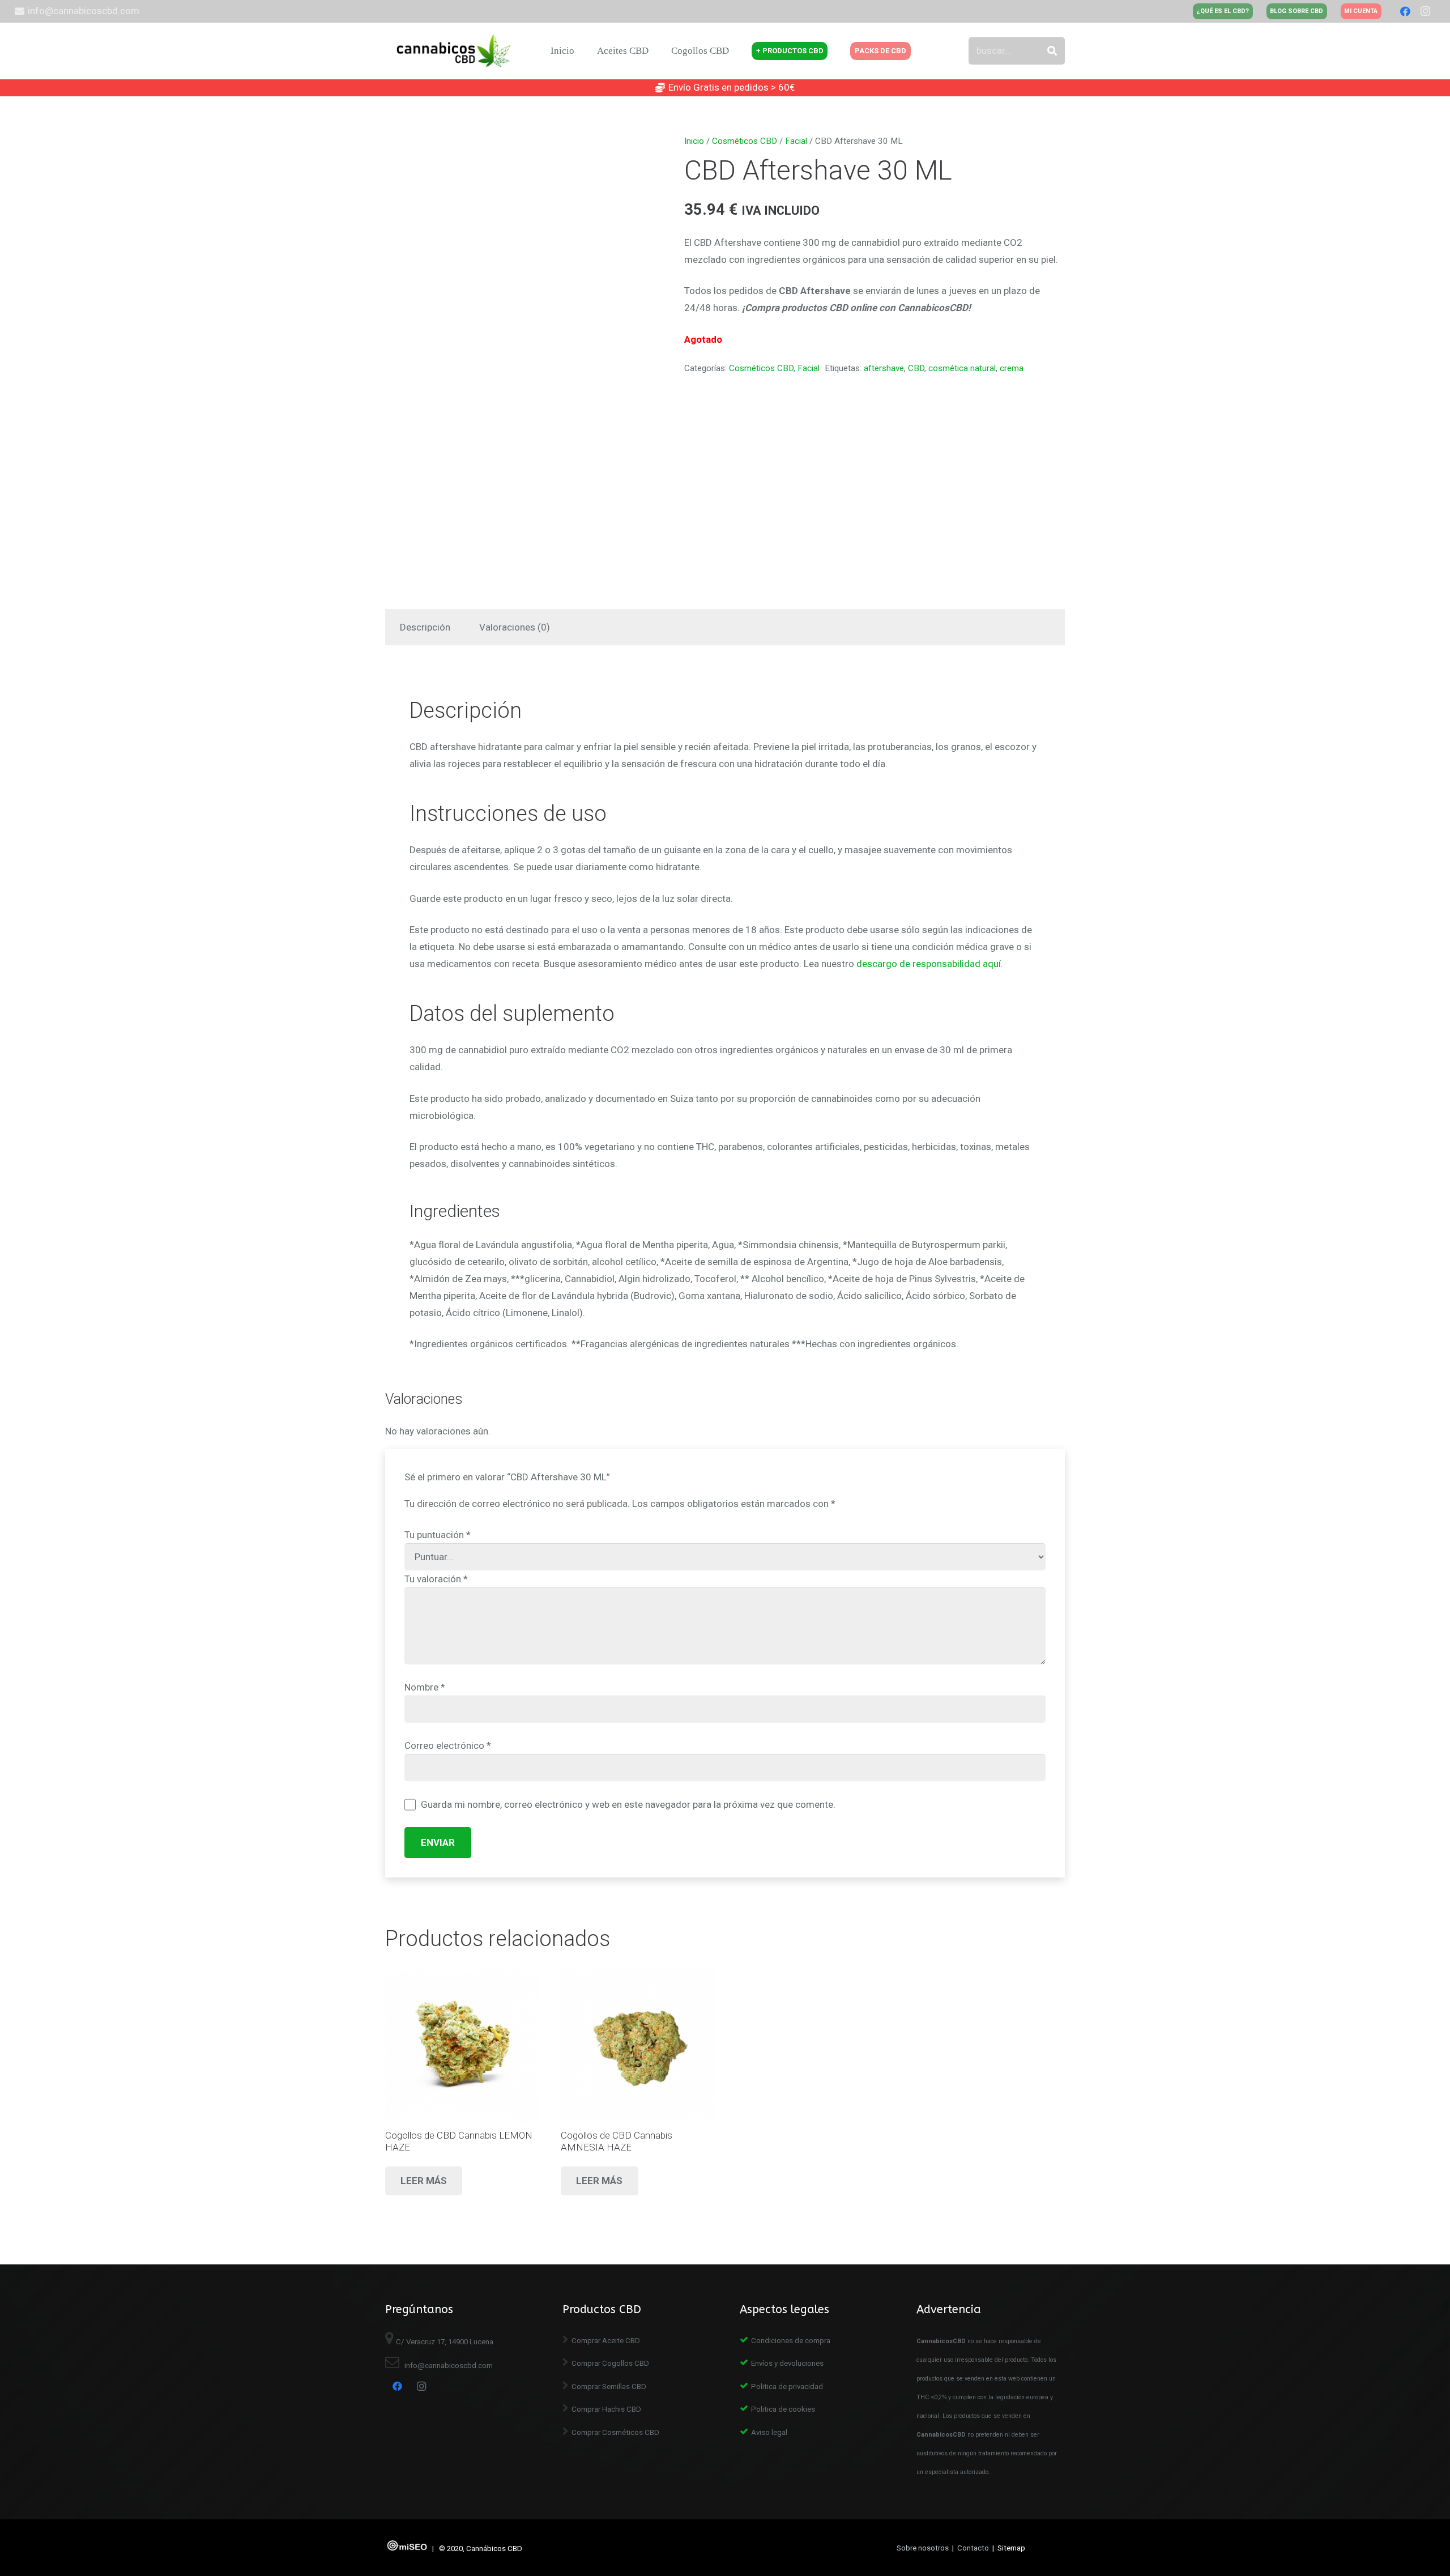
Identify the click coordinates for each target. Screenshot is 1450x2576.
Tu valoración (436, 1579)
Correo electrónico (448, 1745)
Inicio (694, 141)
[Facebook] (1405, 11)
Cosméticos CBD (745, 141)
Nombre (425, 1687)
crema (1012, 368)
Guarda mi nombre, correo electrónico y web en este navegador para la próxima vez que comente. (628, 1804)
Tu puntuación (438, 1535)
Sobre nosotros (923, 2548)
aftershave (884, 368)
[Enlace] (455, 51)
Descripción (425, 627)
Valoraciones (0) (515, 627)
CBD (916, 368)
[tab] (425, 627)
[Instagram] (1426, 11)
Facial (796, 141)
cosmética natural (962, 368)
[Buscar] (1052, 51)
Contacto (973, 2548)
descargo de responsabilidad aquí (929, 964)
